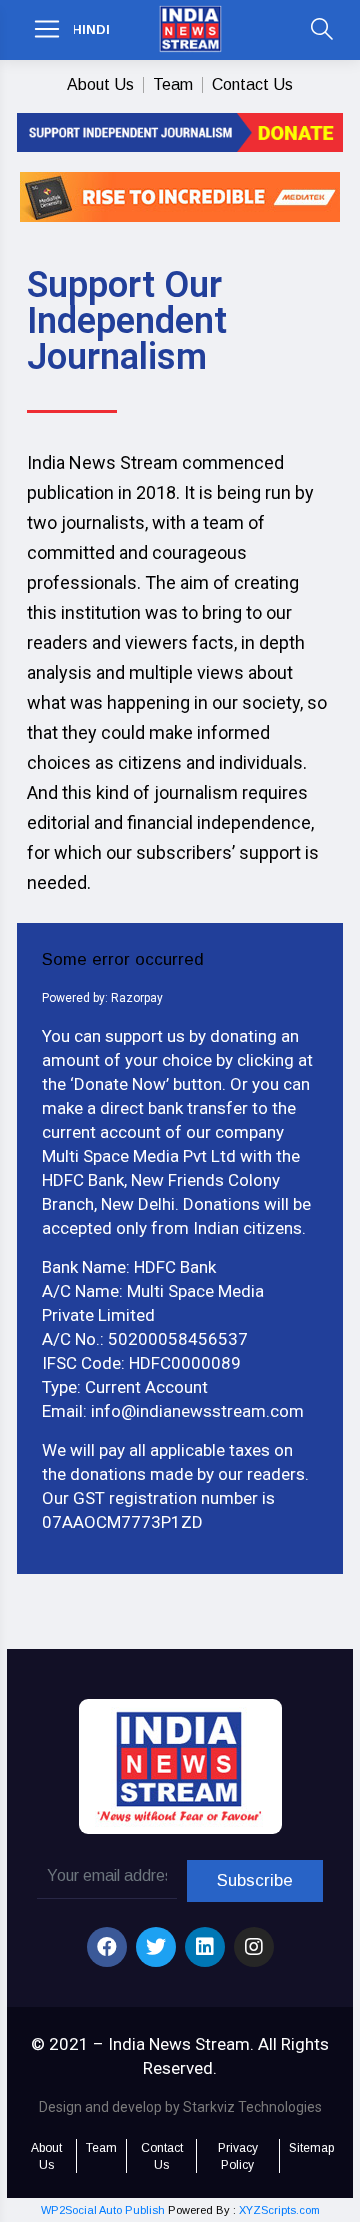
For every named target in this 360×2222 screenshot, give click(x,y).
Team (173, 84)
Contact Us (252, 84)
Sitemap (311, 2148)
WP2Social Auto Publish (103, 2210)
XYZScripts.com (279, 2210)
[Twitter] (156, 1947)
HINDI (91, 29)
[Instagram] (254, 1947)
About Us (100, 84)
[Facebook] (107, 1947)
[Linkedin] (205, 1947)
